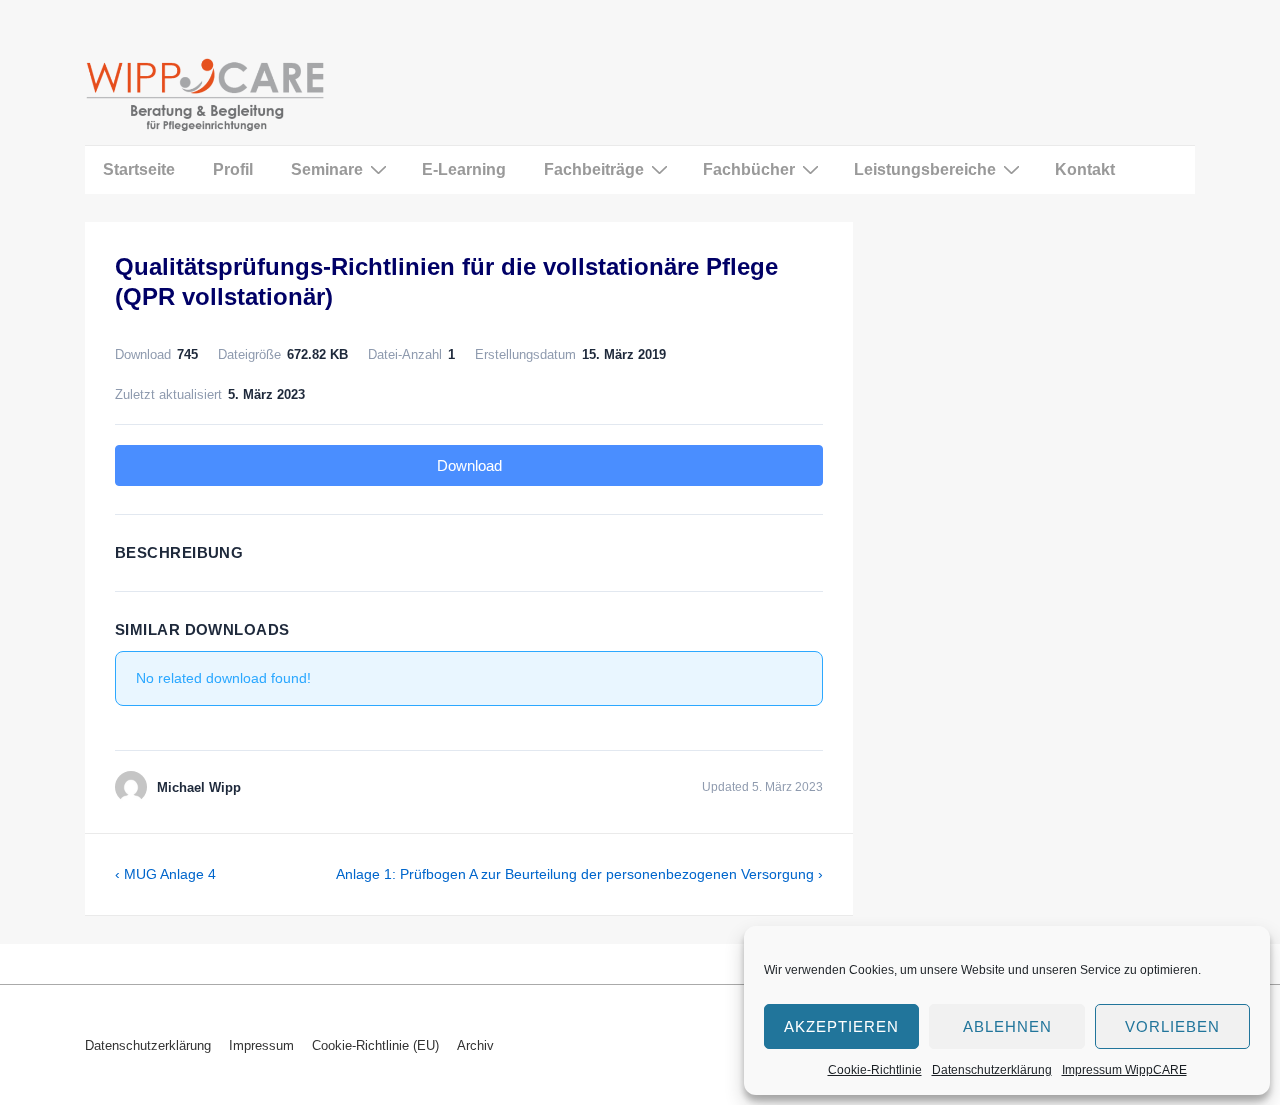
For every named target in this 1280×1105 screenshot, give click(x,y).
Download (469, 465)
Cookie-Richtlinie (875, 1070)
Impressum (261, 1045)
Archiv (475, 1045)
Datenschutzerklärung (992, 1070)
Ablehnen (1007, 1026)
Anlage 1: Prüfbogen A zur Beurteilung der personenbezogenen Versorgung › (579, 874)
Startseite (139, 169)
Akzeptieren (841, 1026)
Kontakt (1085, 169)
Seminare (327, 169)
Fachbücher (749, 169)
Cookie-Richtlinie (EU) (375, 1045)
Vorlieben (1172, 1026)
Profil (233, 169)
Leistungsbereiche (925, 169)
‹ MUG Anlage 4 (165, 874)
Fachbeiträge (594, 169)
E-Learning (464, 169)
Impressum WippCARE (1124, 1070)
